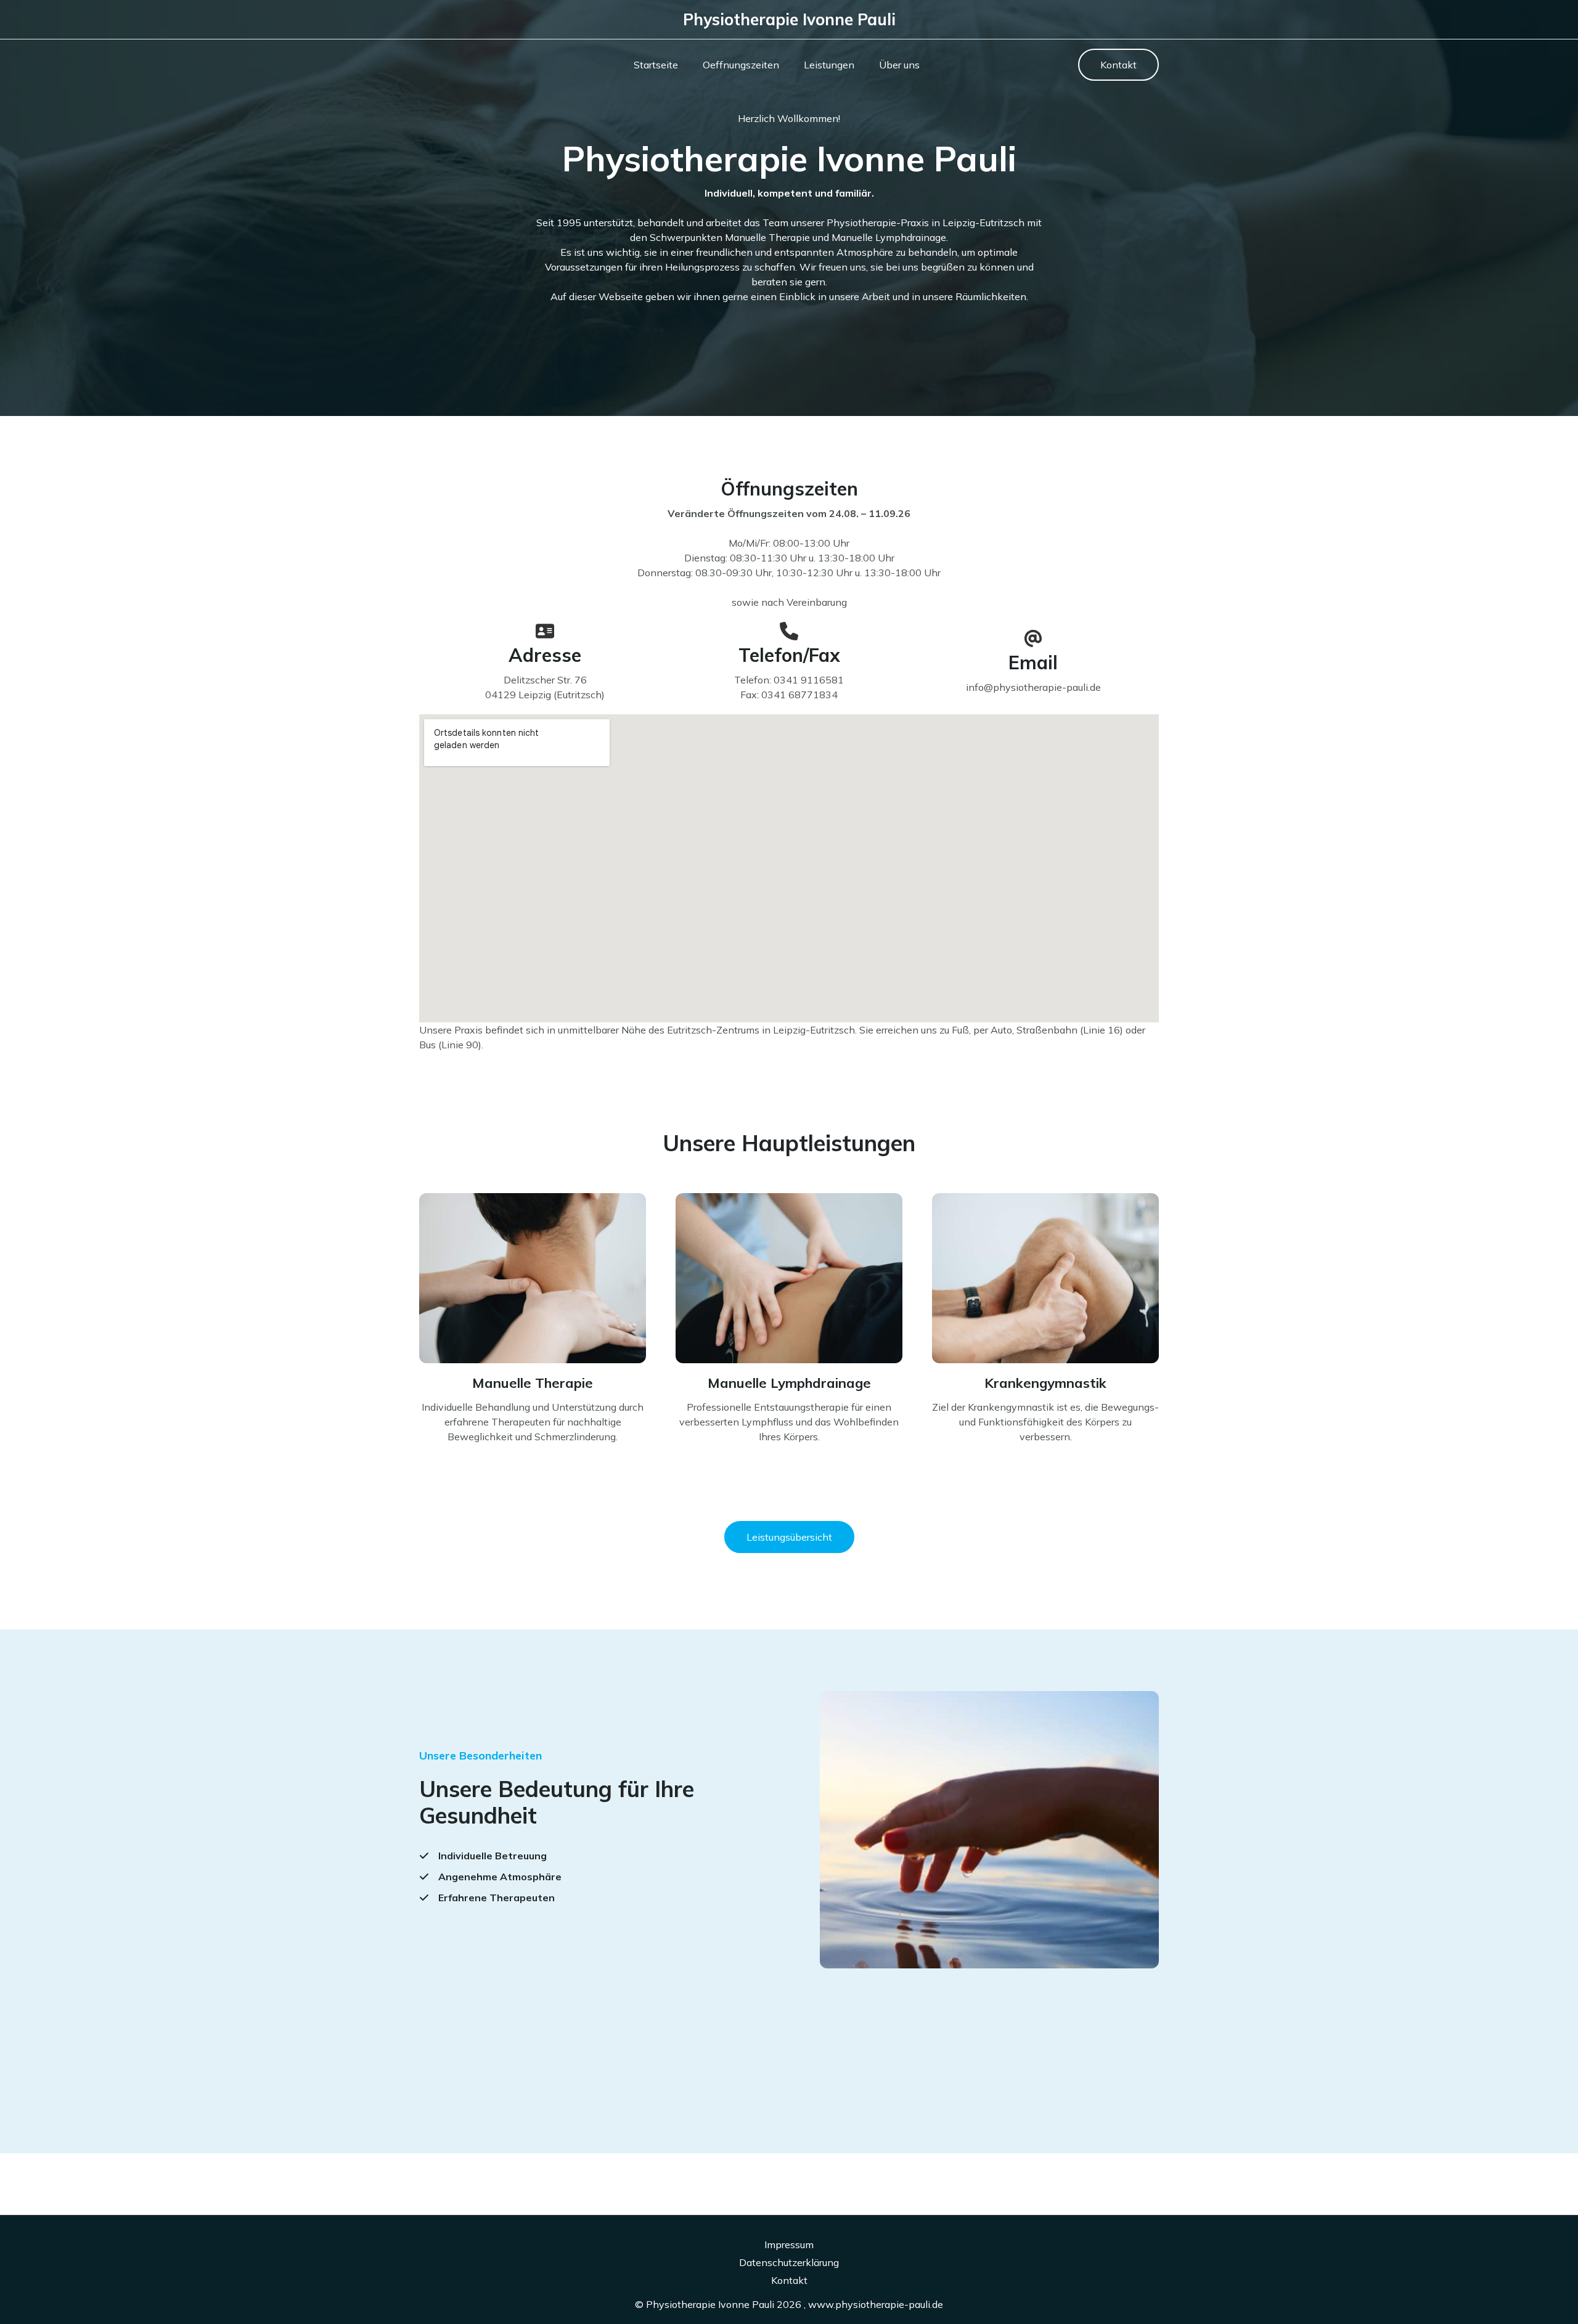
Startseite (656, 65)
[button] (1118, 65)
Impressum (789, 2244)
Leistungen (829, 65)
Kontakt (789, 2280)
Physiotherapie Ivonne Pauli (789, 19)
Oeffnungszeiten (741, 65)
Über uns (899, 65)
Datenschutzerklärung (789, 2262)
